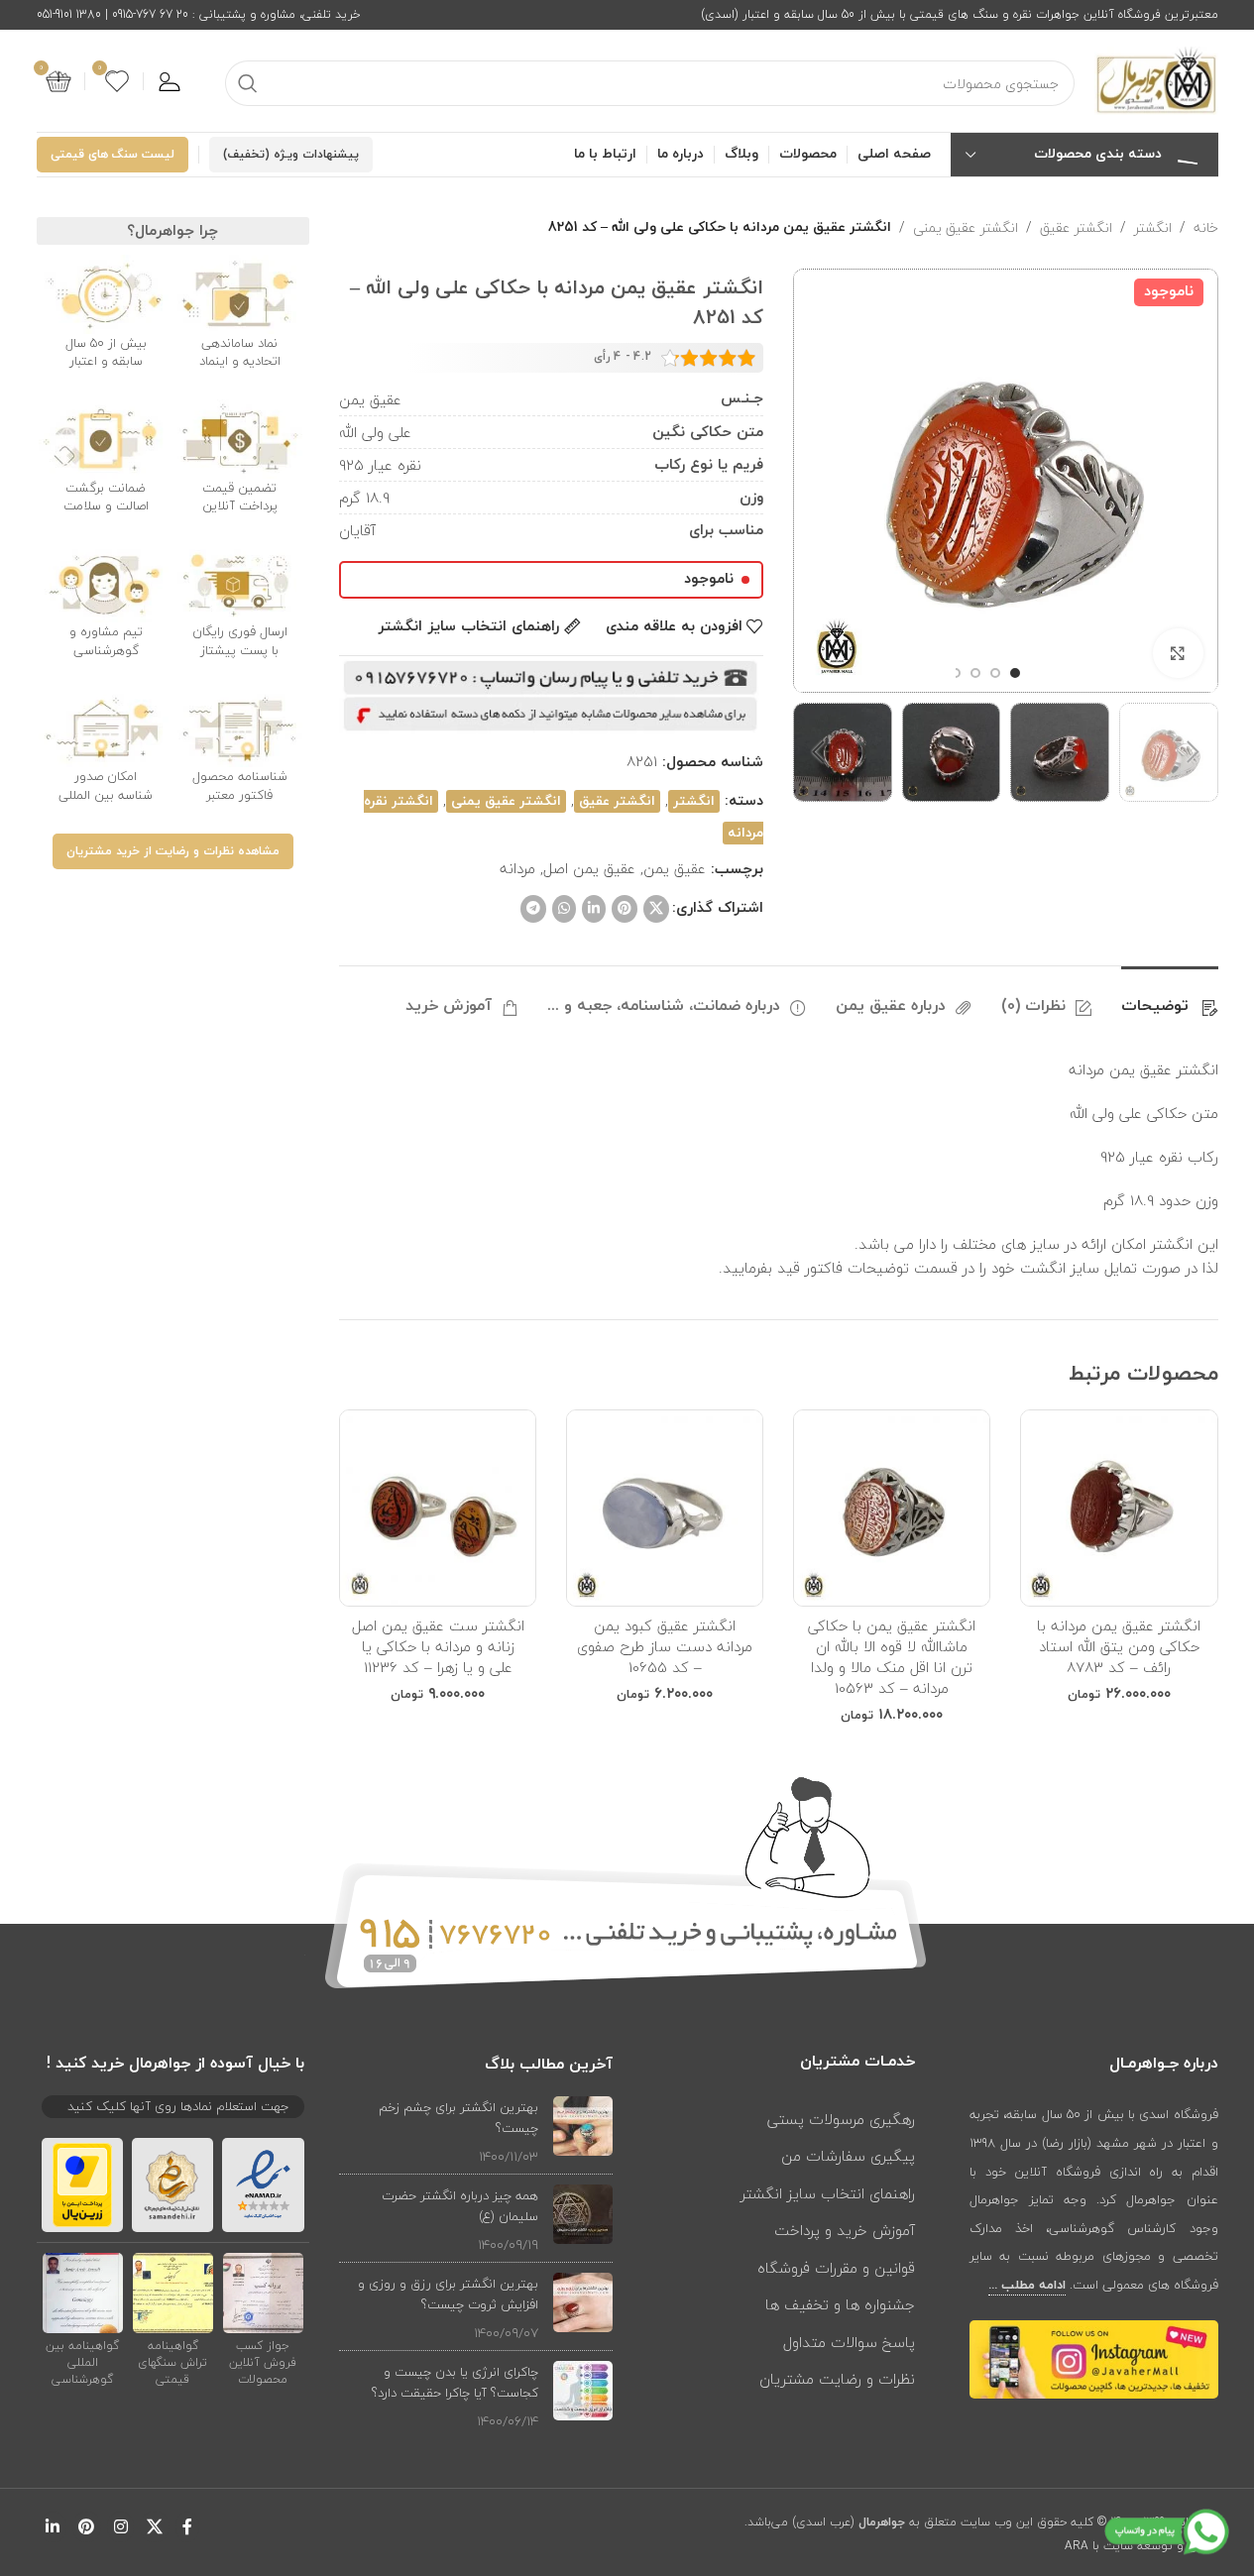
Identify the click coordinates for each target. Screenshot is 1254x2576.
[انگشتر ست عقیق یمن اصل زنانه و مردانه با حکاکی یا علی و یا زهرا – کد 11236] (438, 1508)
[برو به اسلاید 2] (995, 673)
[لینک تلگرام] (533, 909)
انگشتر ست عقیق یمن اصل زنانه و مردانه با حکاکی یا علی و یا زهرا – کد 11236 (438, 1646)
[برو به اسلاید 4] (956, 673)
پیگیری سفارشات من (848, 2156)
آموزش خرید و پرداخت (845, 2230)
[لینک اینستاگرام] (120, 2527)
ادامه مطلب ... (1027, 2286)
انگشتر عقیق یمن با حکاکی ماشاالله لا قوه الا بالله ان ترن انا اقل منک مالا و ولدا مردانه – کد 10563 (892, 1657)
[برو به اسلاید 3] (975, 673)
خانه (1206, 228)
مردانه (517, 868)
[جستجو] (248, 83)
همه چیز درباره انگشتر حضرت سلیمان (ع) (460, 2206)
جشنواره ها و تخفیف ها (840, 2304)
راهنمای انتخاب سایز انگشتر (828, 2193)
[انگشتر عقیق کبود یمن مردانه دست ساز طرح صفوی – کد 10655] (665, 1508)
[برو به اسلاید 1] (1015, 673)
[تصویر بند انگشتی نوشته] (583, 2131)
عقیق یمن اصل (589, 868)
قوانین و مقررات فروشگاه (836, 2268)
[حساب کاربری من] (170, 81)
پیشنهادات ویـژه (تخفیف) (291, 155)
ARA (1077, 2546)
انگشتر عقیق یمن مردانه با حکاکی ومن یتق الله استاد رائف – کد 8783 (1119, 1646)
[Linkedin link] (594, 909)
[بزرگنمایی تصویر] (1178, 653)
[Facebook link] (187, 2527)
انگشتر (1153, 228)
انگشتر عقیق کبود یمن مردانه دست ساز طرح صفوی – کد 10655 (665, 1646)
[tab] (1170, 997)
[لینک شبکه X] (656, 909)
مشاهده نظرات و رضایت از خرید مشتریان (173, 851)
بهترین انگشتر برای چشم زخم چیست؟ (458, 2118)
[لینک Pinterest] (625, 909)
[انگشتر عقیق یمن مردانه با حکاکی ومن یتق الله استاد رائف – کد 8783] (1119, 1508)
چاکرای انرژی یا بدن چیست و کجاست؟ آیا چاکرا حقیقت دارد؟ (455, 2382)
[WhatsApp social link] (564, 909)
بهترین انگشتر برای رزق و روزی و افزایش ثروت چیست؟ (448, 2294)
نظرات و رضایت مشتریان (837, 2379)
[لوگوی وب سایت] (1156, 79)
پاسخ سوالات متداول (849, 2342)
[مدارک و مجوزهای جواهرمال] (263, 2292)
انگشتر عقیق (1076, 228)
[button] (1194, 752)
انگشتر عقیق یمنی (966, 228)
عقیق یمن (675, 868)
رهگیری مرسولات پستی (841, 2119)
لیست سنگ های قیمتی (113, 155)
